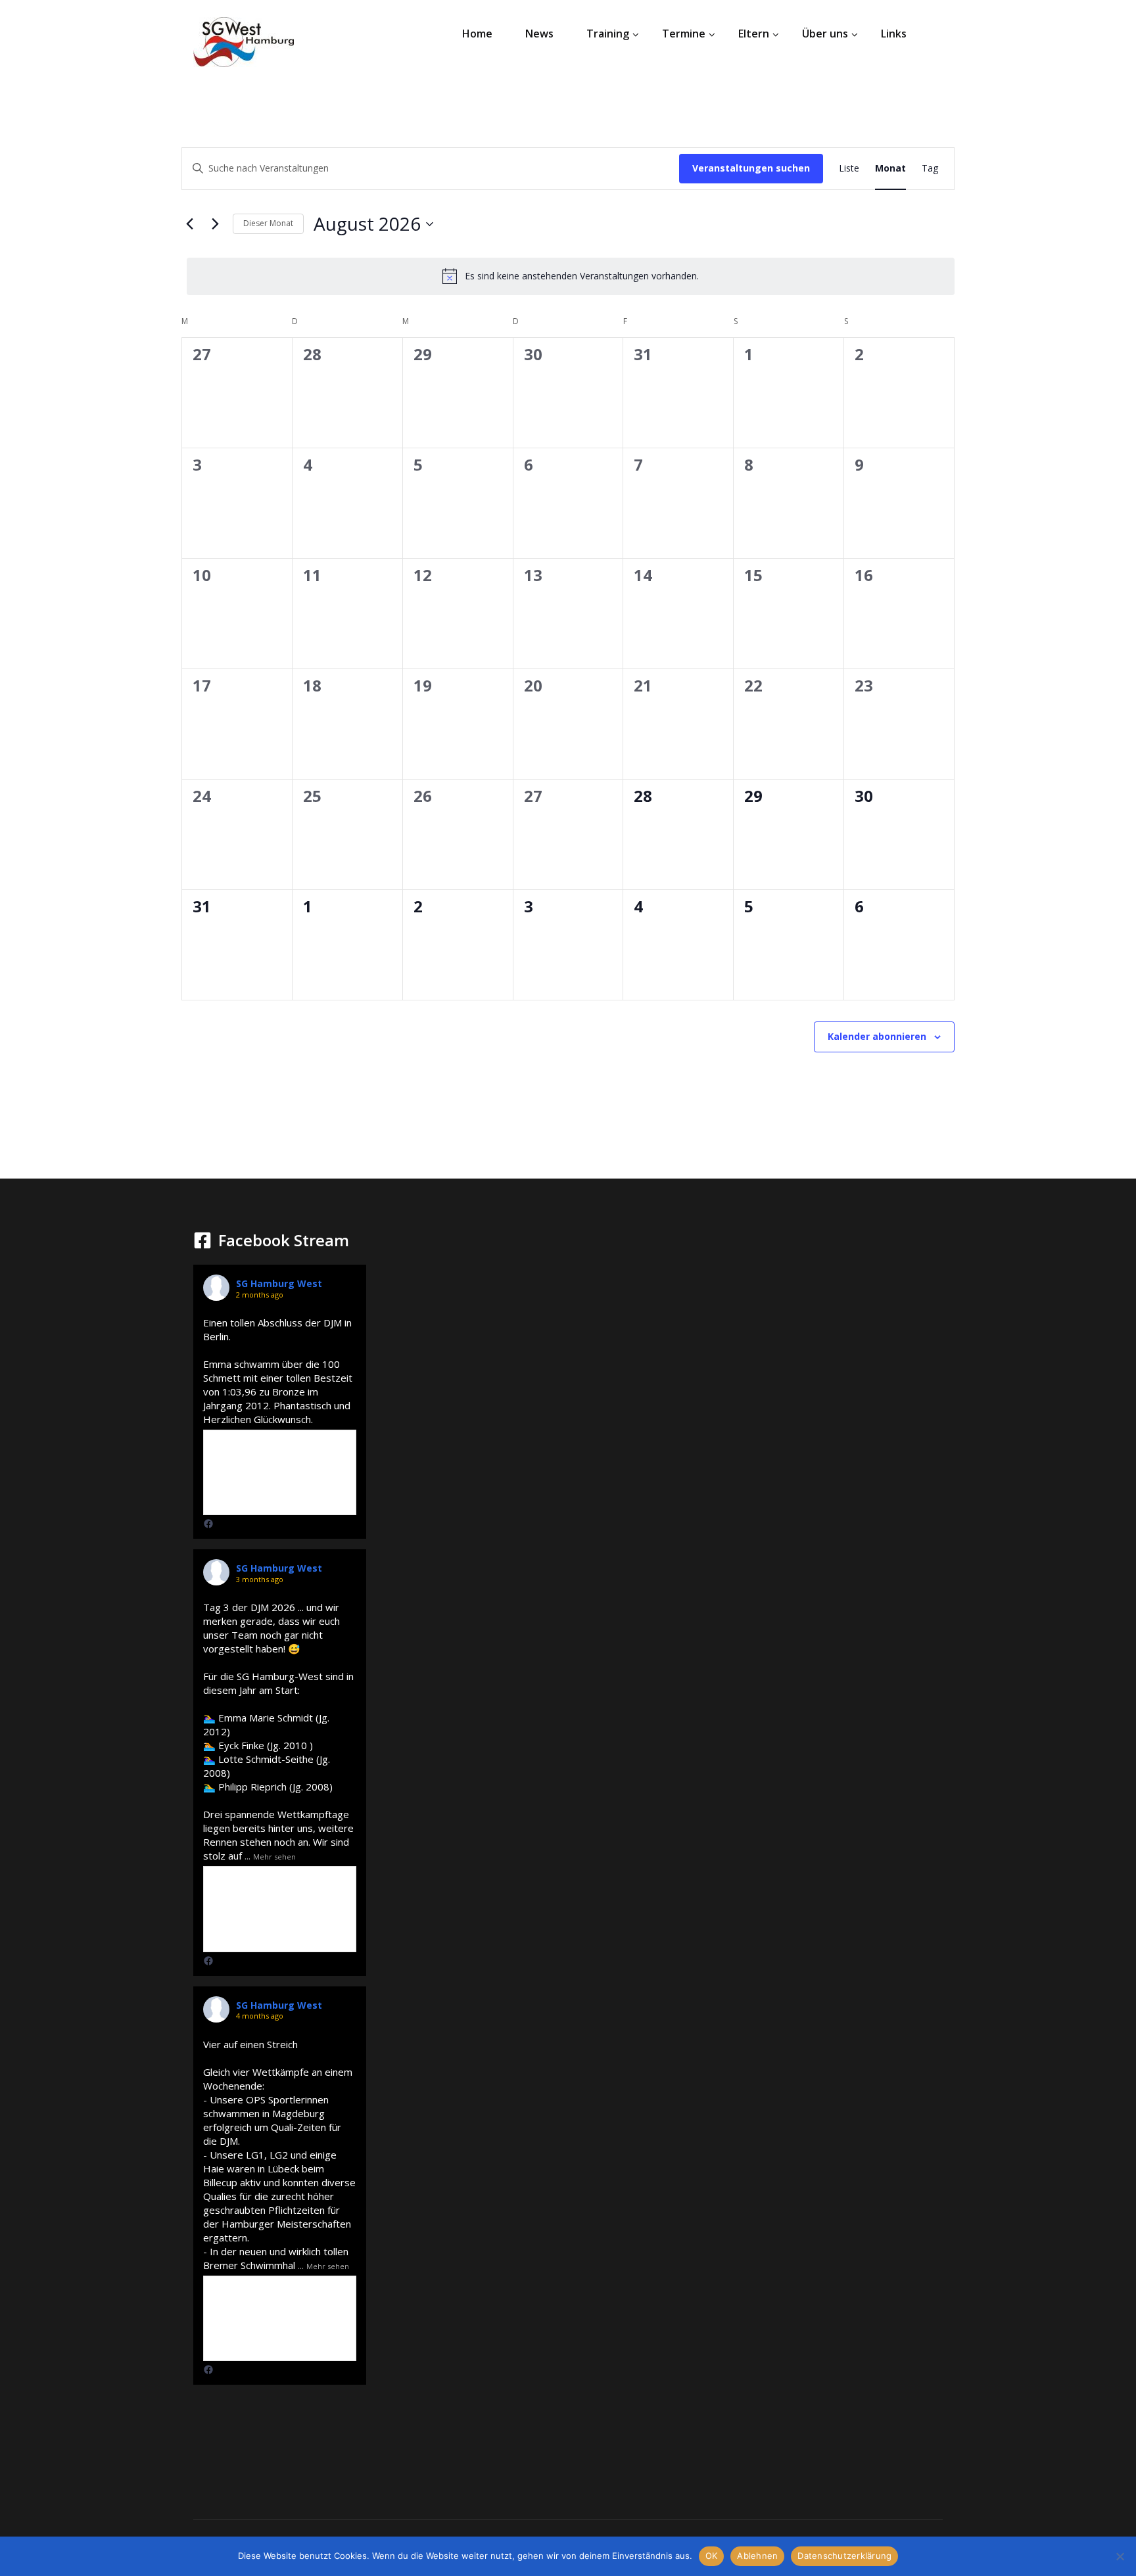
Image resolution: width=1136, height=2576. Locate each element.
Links (894, 34)
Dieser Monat (268, 223)
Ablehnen (757, 2556)
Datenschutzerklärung (844, 2556)
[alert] (571, 276)
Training (608, 34)
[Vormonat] (189, 224)
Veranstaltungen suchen (751, 168)
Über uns (825, 34)
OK (712, 2556)
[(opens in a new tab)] (208, 1524)
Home (477, 34)
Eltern (754, 34)
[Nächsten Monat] (215, 224)
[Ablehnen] (1120, 2556)
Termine (684, 34)
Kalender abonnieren (877, 1036)
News (539, 34)
